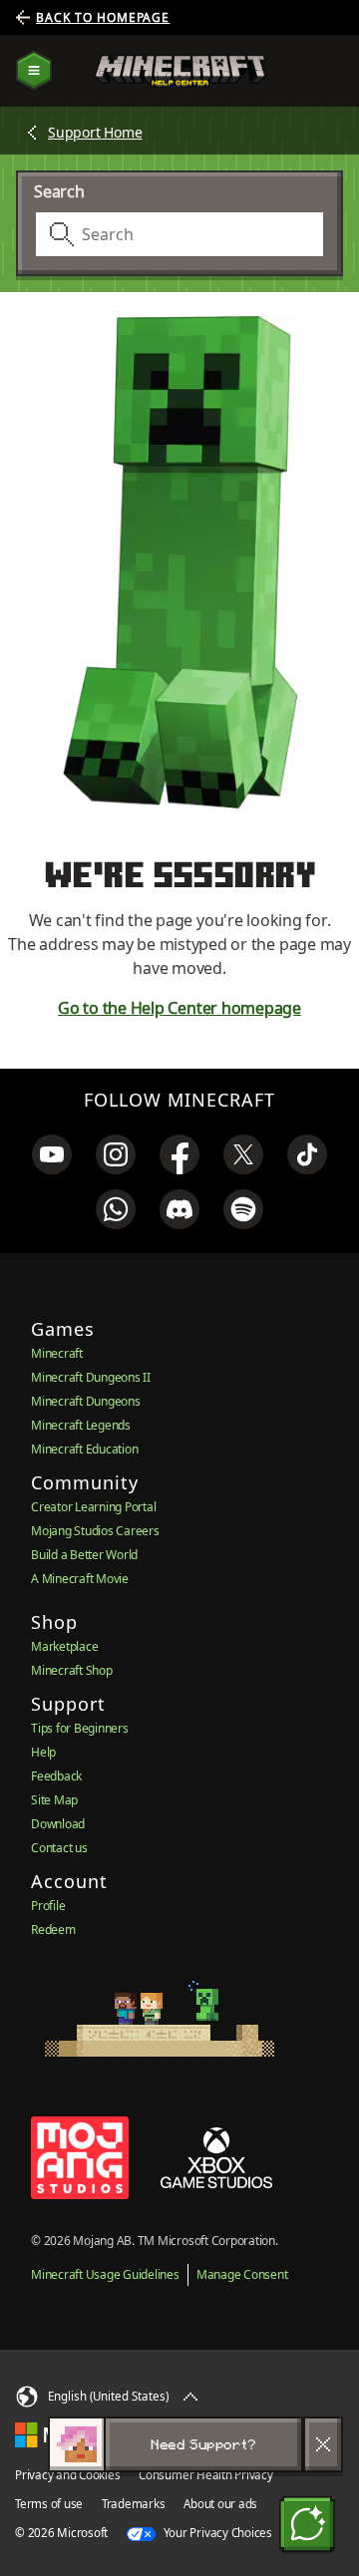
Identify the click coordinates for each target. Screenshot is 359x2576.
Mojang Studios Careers (95, 1531)
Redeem (53, 1930)
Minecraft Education (84, 1449)
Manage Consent (242, 2274)
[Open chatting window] (307, 2524)
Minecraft (57, 1353)
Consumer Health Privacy (205, 2475)
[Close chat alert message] (323, 2444)
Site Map (54, 1800)
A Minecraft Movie (80, 1579)
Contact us (59, 1848)
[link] (52, 1154)
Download (58, 1824)
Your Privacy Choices (216, 2533)
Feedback (56, 1776)
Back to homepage (103, 18)
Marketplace (64, 1646)
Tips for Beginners (80, 1728)
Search (59, 191)
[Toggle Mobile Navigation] (34, 71)
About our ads (220, 2504)
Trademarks (134, 2504)
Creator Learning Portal (93, 1507)
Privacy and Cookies (67, 2475)
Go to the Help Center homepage (179, 1008)
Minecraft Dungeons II (91, 1377)
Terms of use (49, 2504)
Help (43, 1752)
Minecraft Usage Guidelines (105, 2274)
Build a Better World (84, 1555)
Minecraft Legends (81, 1425)
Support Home (95, 132)
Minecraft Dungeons (86, 1401)
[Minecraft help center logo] (180, 71)
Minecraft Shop (72, 1670)
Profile (48, 1906)
